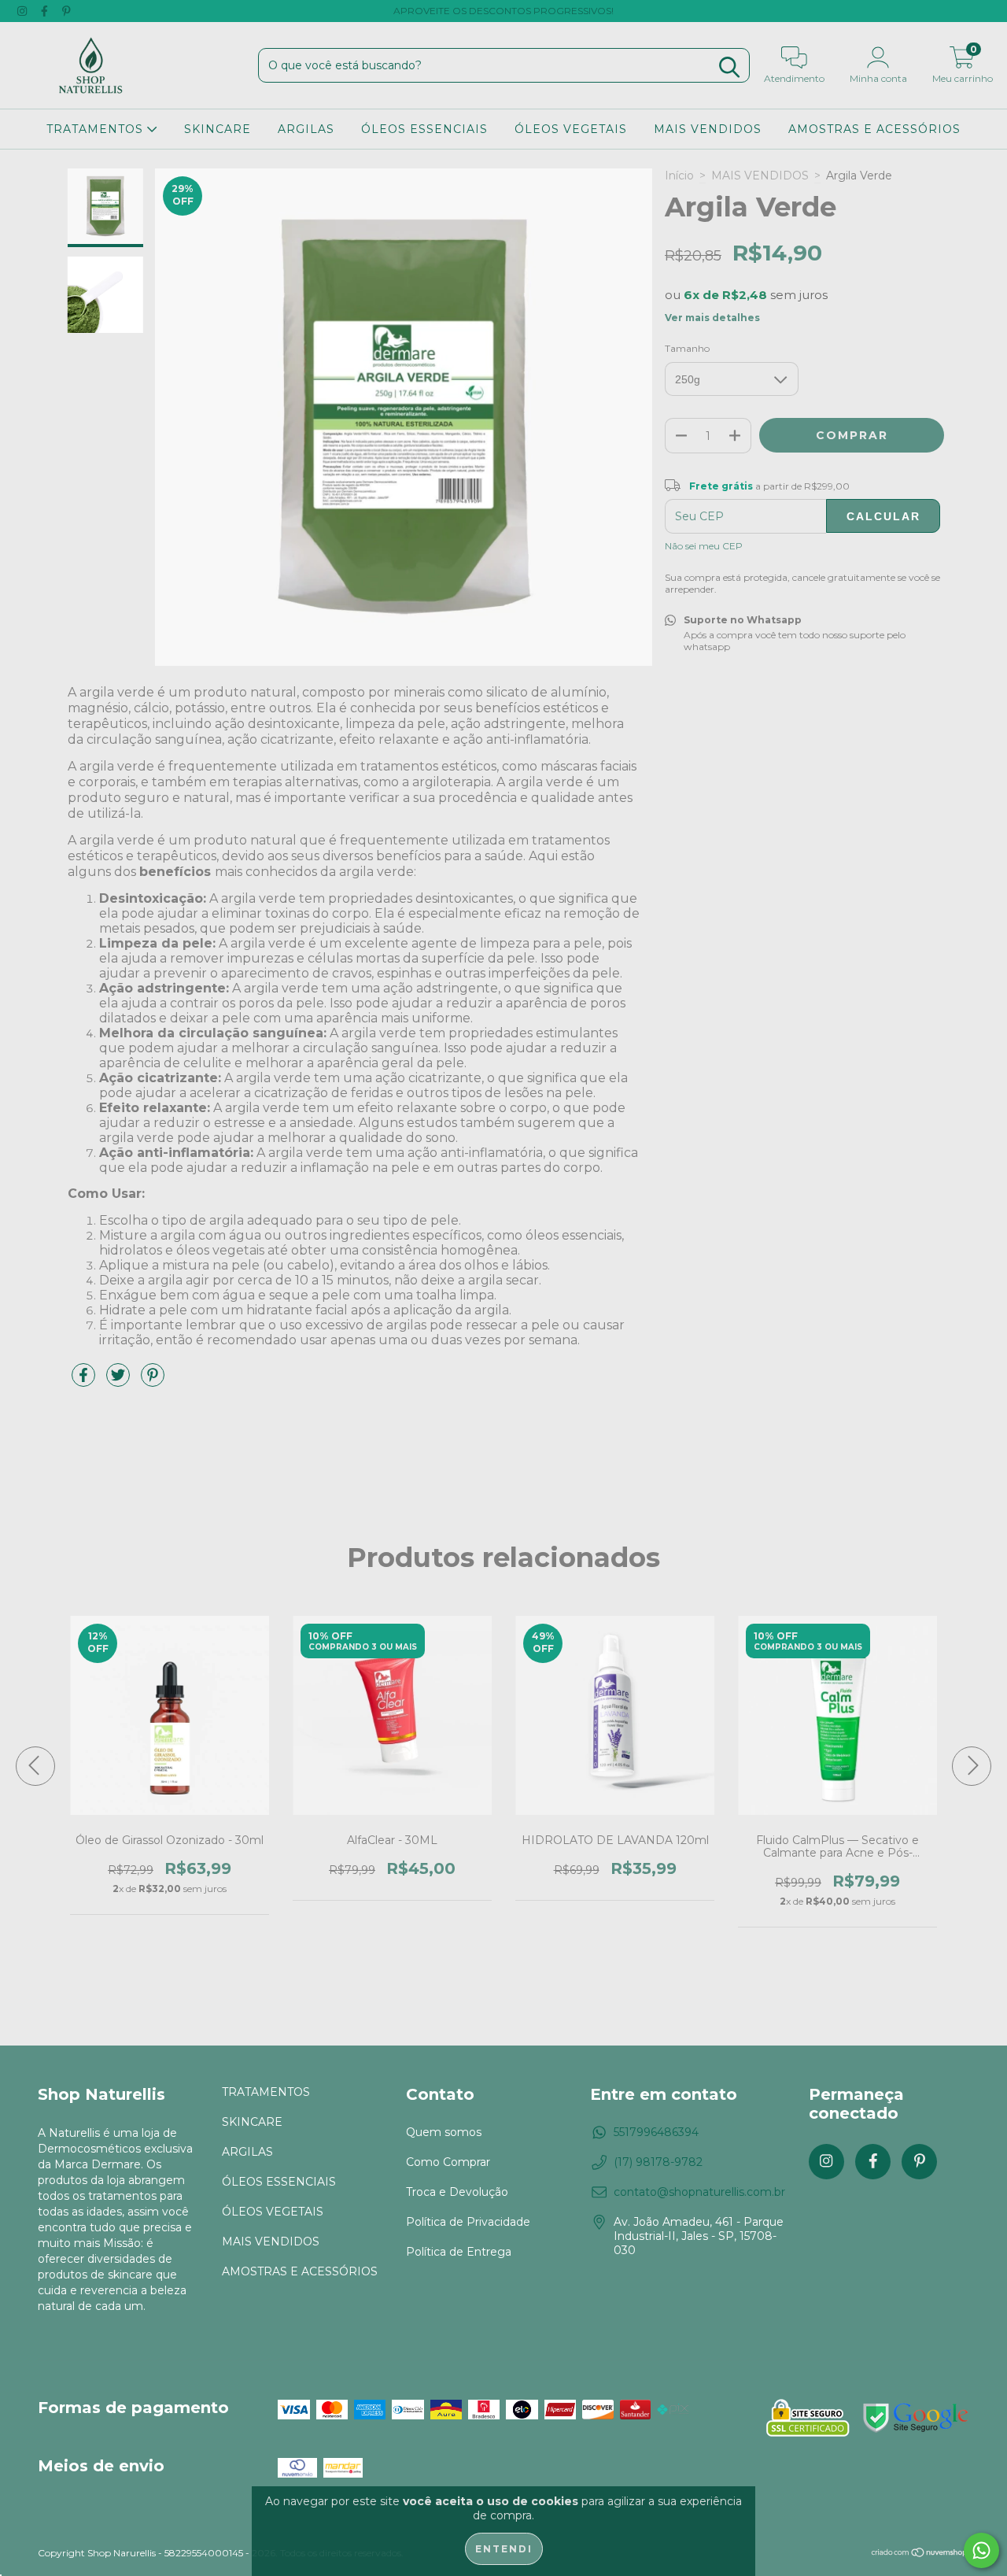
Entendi (504, 2549)
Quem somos (444, 2132)
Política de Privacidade (468, 2222)
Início (679, 176)
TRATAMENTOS (97, 129)
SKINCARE (218, 129)
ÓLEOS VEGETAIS (571, 129)
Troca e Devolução (457, 2192)
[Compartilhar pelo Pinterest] (153, 1381)
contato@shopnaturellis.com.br (699, 2192)
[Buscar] (729, 67)
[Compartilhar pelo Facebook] (85, 1381)
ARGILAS (306, 129)
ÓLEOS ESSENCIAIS (424, 129)
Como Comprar (448, 2162)
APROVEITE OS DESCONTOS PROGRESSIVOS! (503, 11)
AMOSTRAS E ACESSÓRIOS (874, 129)
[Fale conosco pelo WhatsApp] (981, 2550)
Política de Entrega (459, 2252)
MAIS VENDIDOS (708, 129)
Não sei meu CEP (704, 546)
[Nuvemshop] (920, 2554)
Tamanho (687, 348)
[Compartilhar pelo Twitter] (120, 1381)
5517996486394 (656, 2132)
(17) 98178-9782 (658, 2162)
